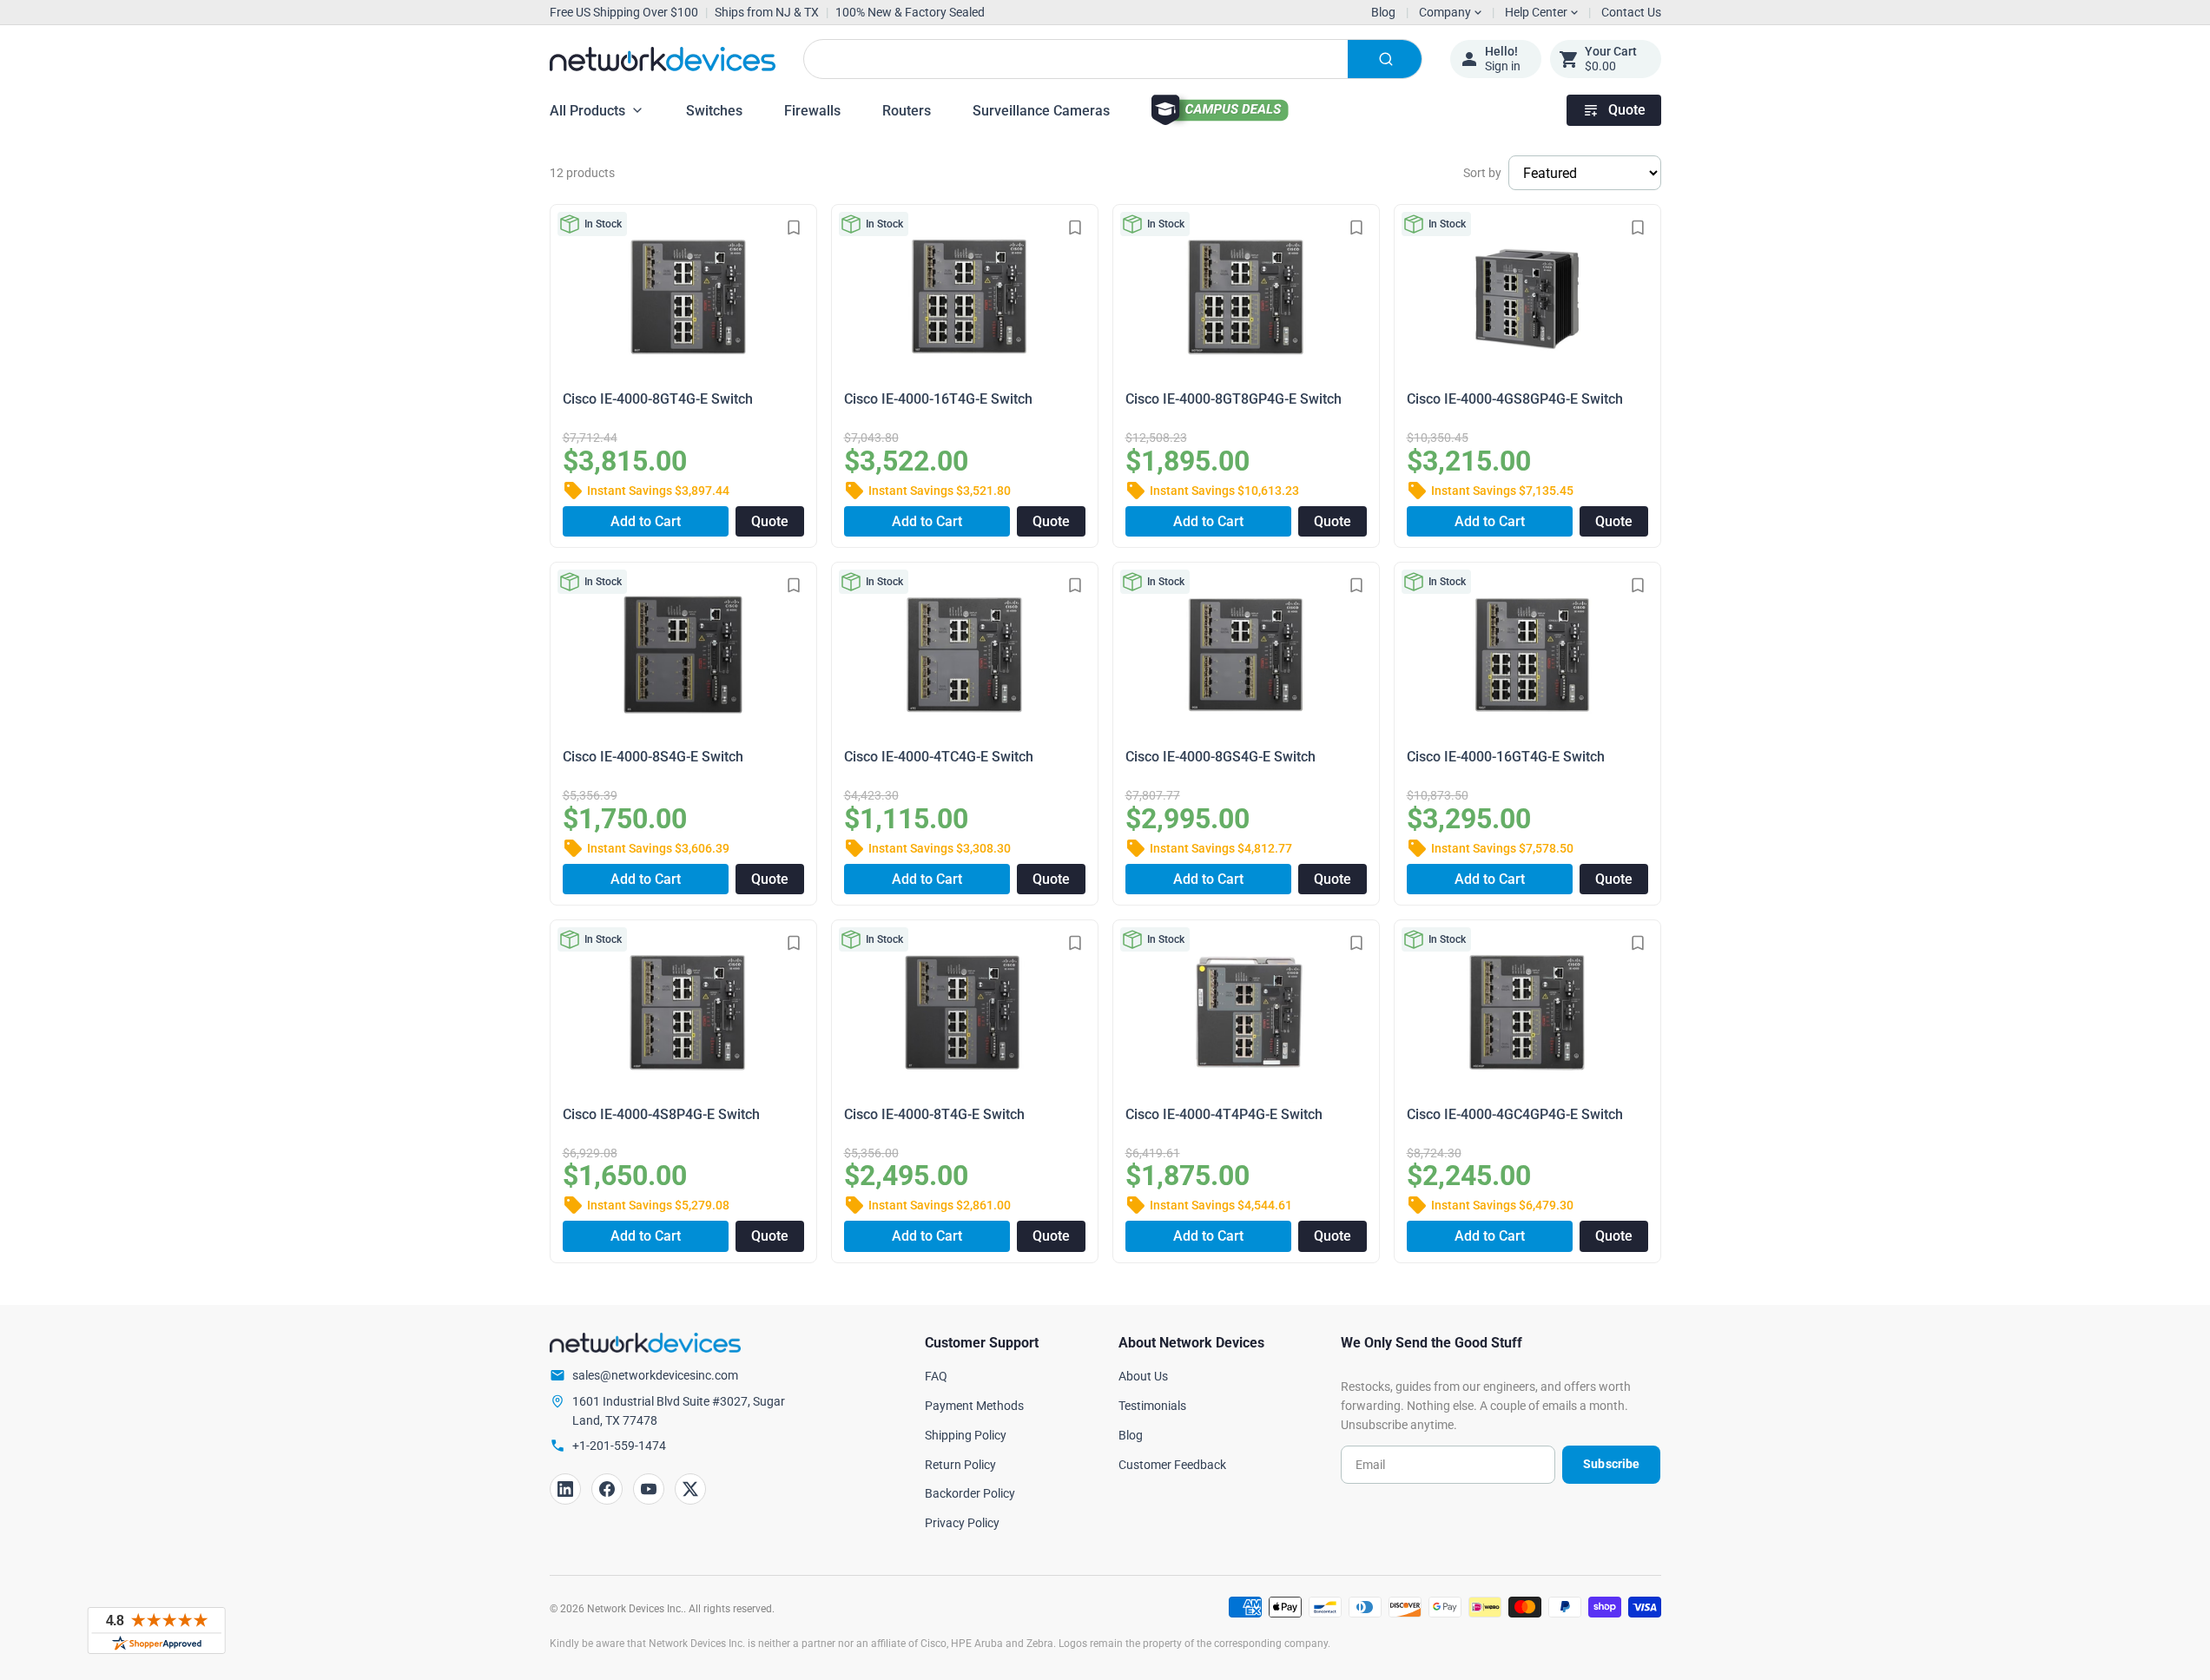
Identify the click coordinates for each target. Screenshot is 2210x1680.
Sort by (1482, 173)
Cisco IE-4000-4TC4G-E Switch (939, 757)
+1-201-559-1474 (619, 1446)
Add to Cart (646, 521)
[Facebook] (607, 1489)
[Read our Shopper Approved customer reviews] (156, 1631)
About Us (1143, 1376)
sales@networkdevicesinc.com (655, 1375)
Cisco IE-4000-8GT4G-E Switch (658, 399)
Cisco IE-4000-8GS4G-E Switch (1220, 757)
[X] (690, 1489)
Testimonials (1152, 1406)
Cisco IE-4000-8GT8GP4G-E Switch (1234, 399)
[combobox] (1113, 59)
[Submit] (1385, 59)
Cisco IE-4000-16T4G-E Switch (938, 399)
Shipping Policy (966, 1435)
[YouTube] (649, 1489)
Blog (1383, 12)
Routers (907, 111)
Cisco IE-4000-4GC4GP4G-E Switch (1515, 1114)
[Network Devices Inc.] (663, 59)
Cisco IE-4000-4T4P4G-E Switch (1224, 1114)
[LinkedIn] (565, 1489)
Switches (714, 111)
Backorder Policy (970, 1493)
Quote (1627, 110)
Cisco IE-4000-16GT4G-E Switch (1506, 757)
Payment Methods (974, 1406)
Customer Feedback (1172, 1465)
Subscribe (1611, 1464)
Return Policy (960, 1465)
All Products (587, 111)
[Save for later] (794, 227)
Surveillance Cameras (1041, 111)
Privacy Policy (962, 1523)
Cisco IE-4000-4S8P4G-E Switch (661, 1114)
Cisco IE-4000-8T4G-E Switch (934, 1114)
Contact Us (1631, 12)
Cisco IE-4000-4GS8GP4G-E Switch (1515, 399)
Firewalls (812, 111)
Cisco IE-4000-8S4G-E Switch (653, 757)
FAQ (936, 1376)
